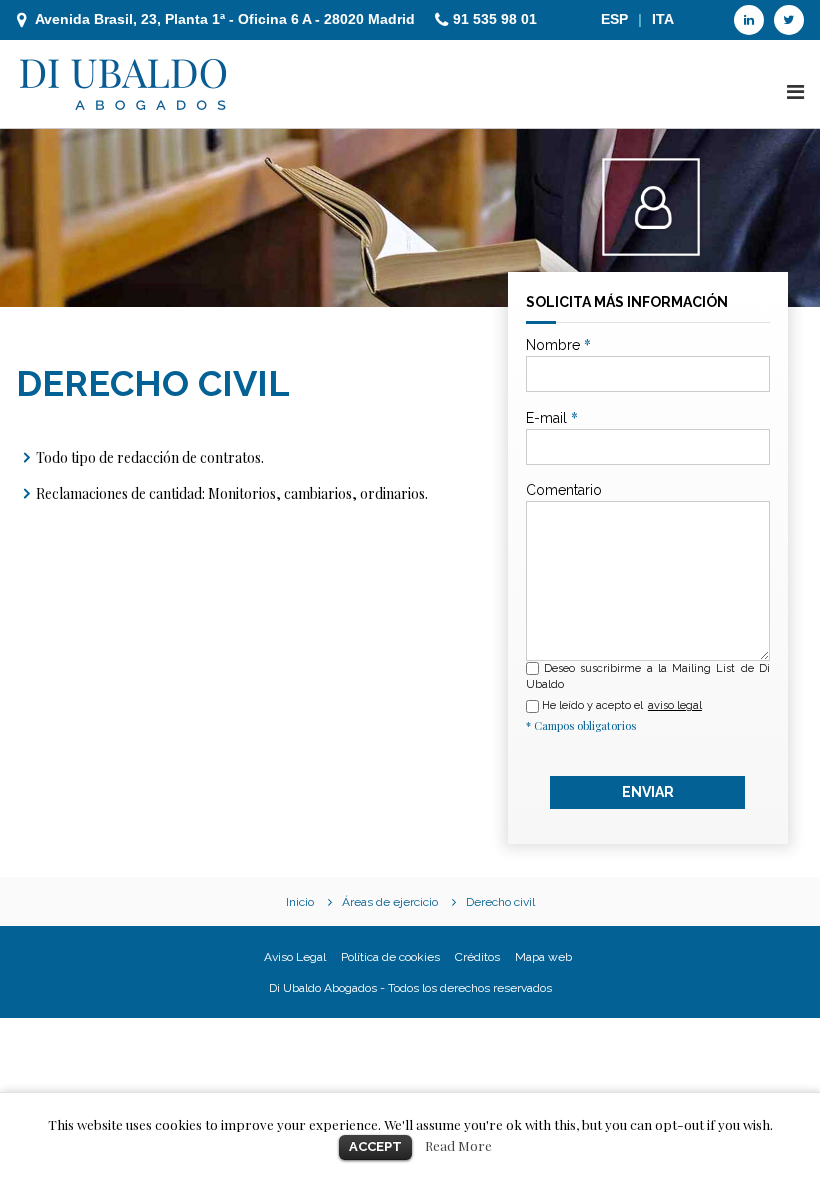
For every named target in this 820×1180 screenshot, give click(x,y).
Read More (458, 1145)
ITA (663, 19)
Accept (375, 1146)
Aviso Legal (295, 957)
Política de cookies (390, 957)
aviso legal (675, 705)
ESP (614, 19)
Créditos (477, 957)
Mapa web (543, 957)
